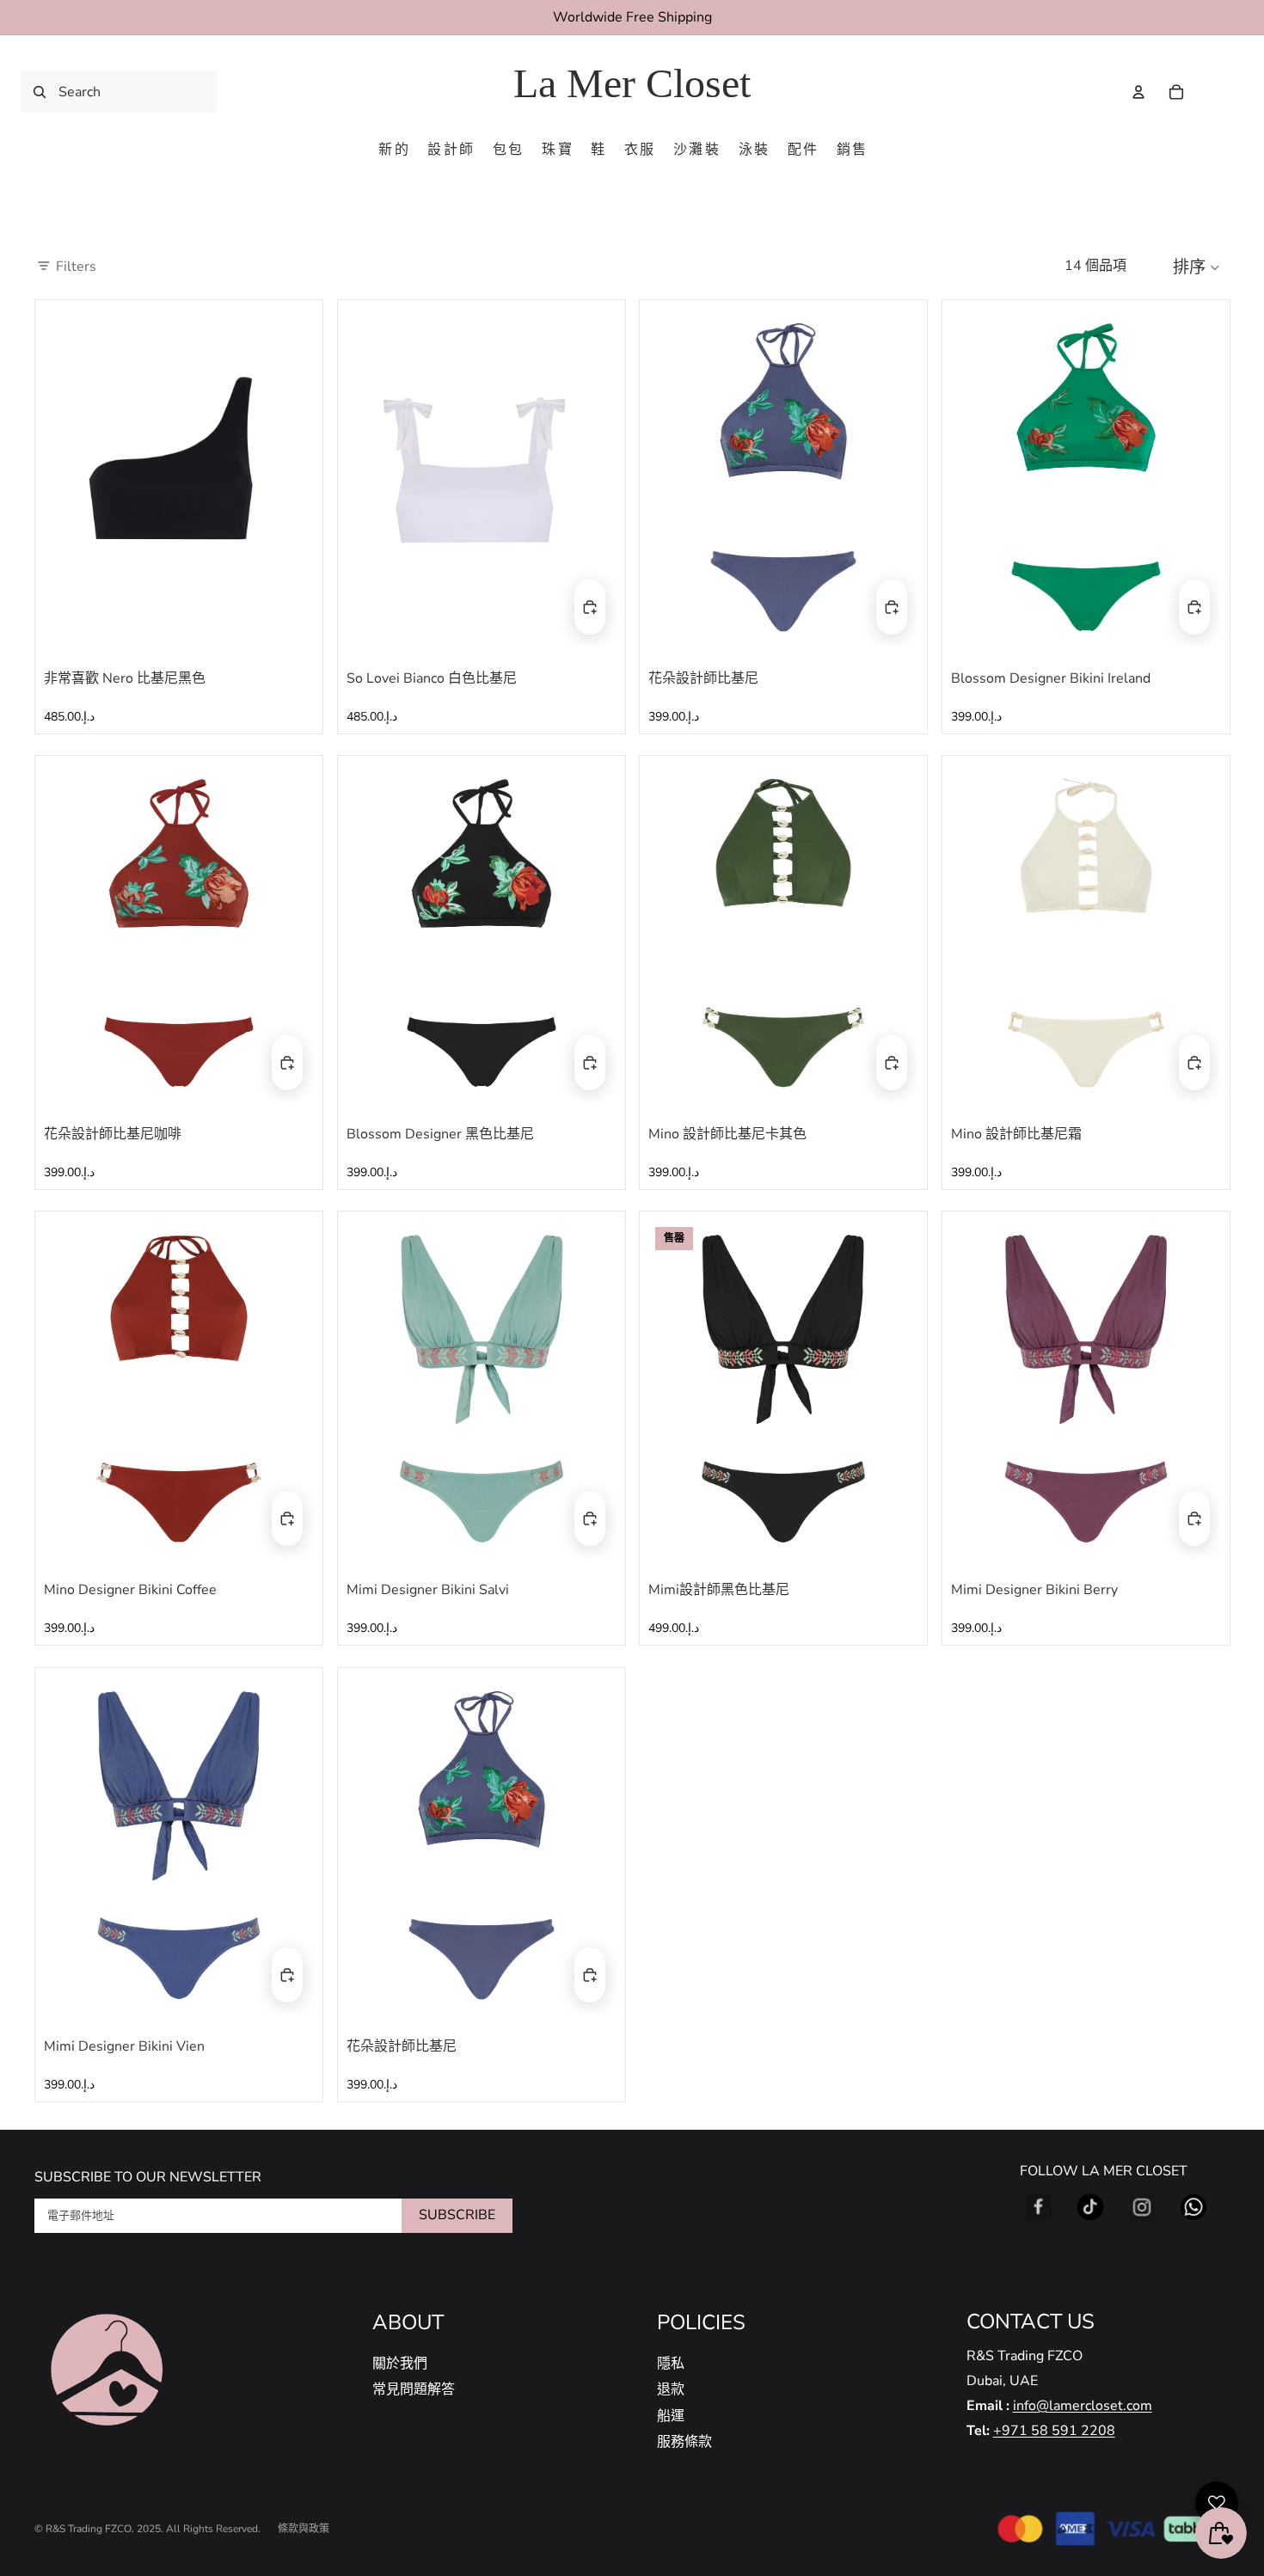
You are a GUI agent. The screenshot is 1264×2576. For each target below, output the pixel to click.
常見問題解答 (414, 2389)
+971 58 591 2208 (1054, 2431)
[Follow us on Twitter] (1090, 2207)
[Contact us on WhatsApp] (1193, 2207)
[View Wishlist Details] (1212, 92)
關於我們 (400, 2364)
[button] (1201, 267)
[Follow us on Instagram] (1142, 2207)
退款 (671, 2389)
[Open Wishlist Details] (1217, 2503)
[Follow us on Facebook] (1039, 2207)
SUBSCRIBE (457, 2215)
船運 (671, 2416)
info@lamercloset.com (1083, 2406)
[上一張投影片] (70, 477)
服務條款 (684, 2442)
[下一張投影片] (288, 477)
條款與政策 (304, 2529)
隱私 (671, 2364)
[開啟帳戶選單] (1138, 92)
